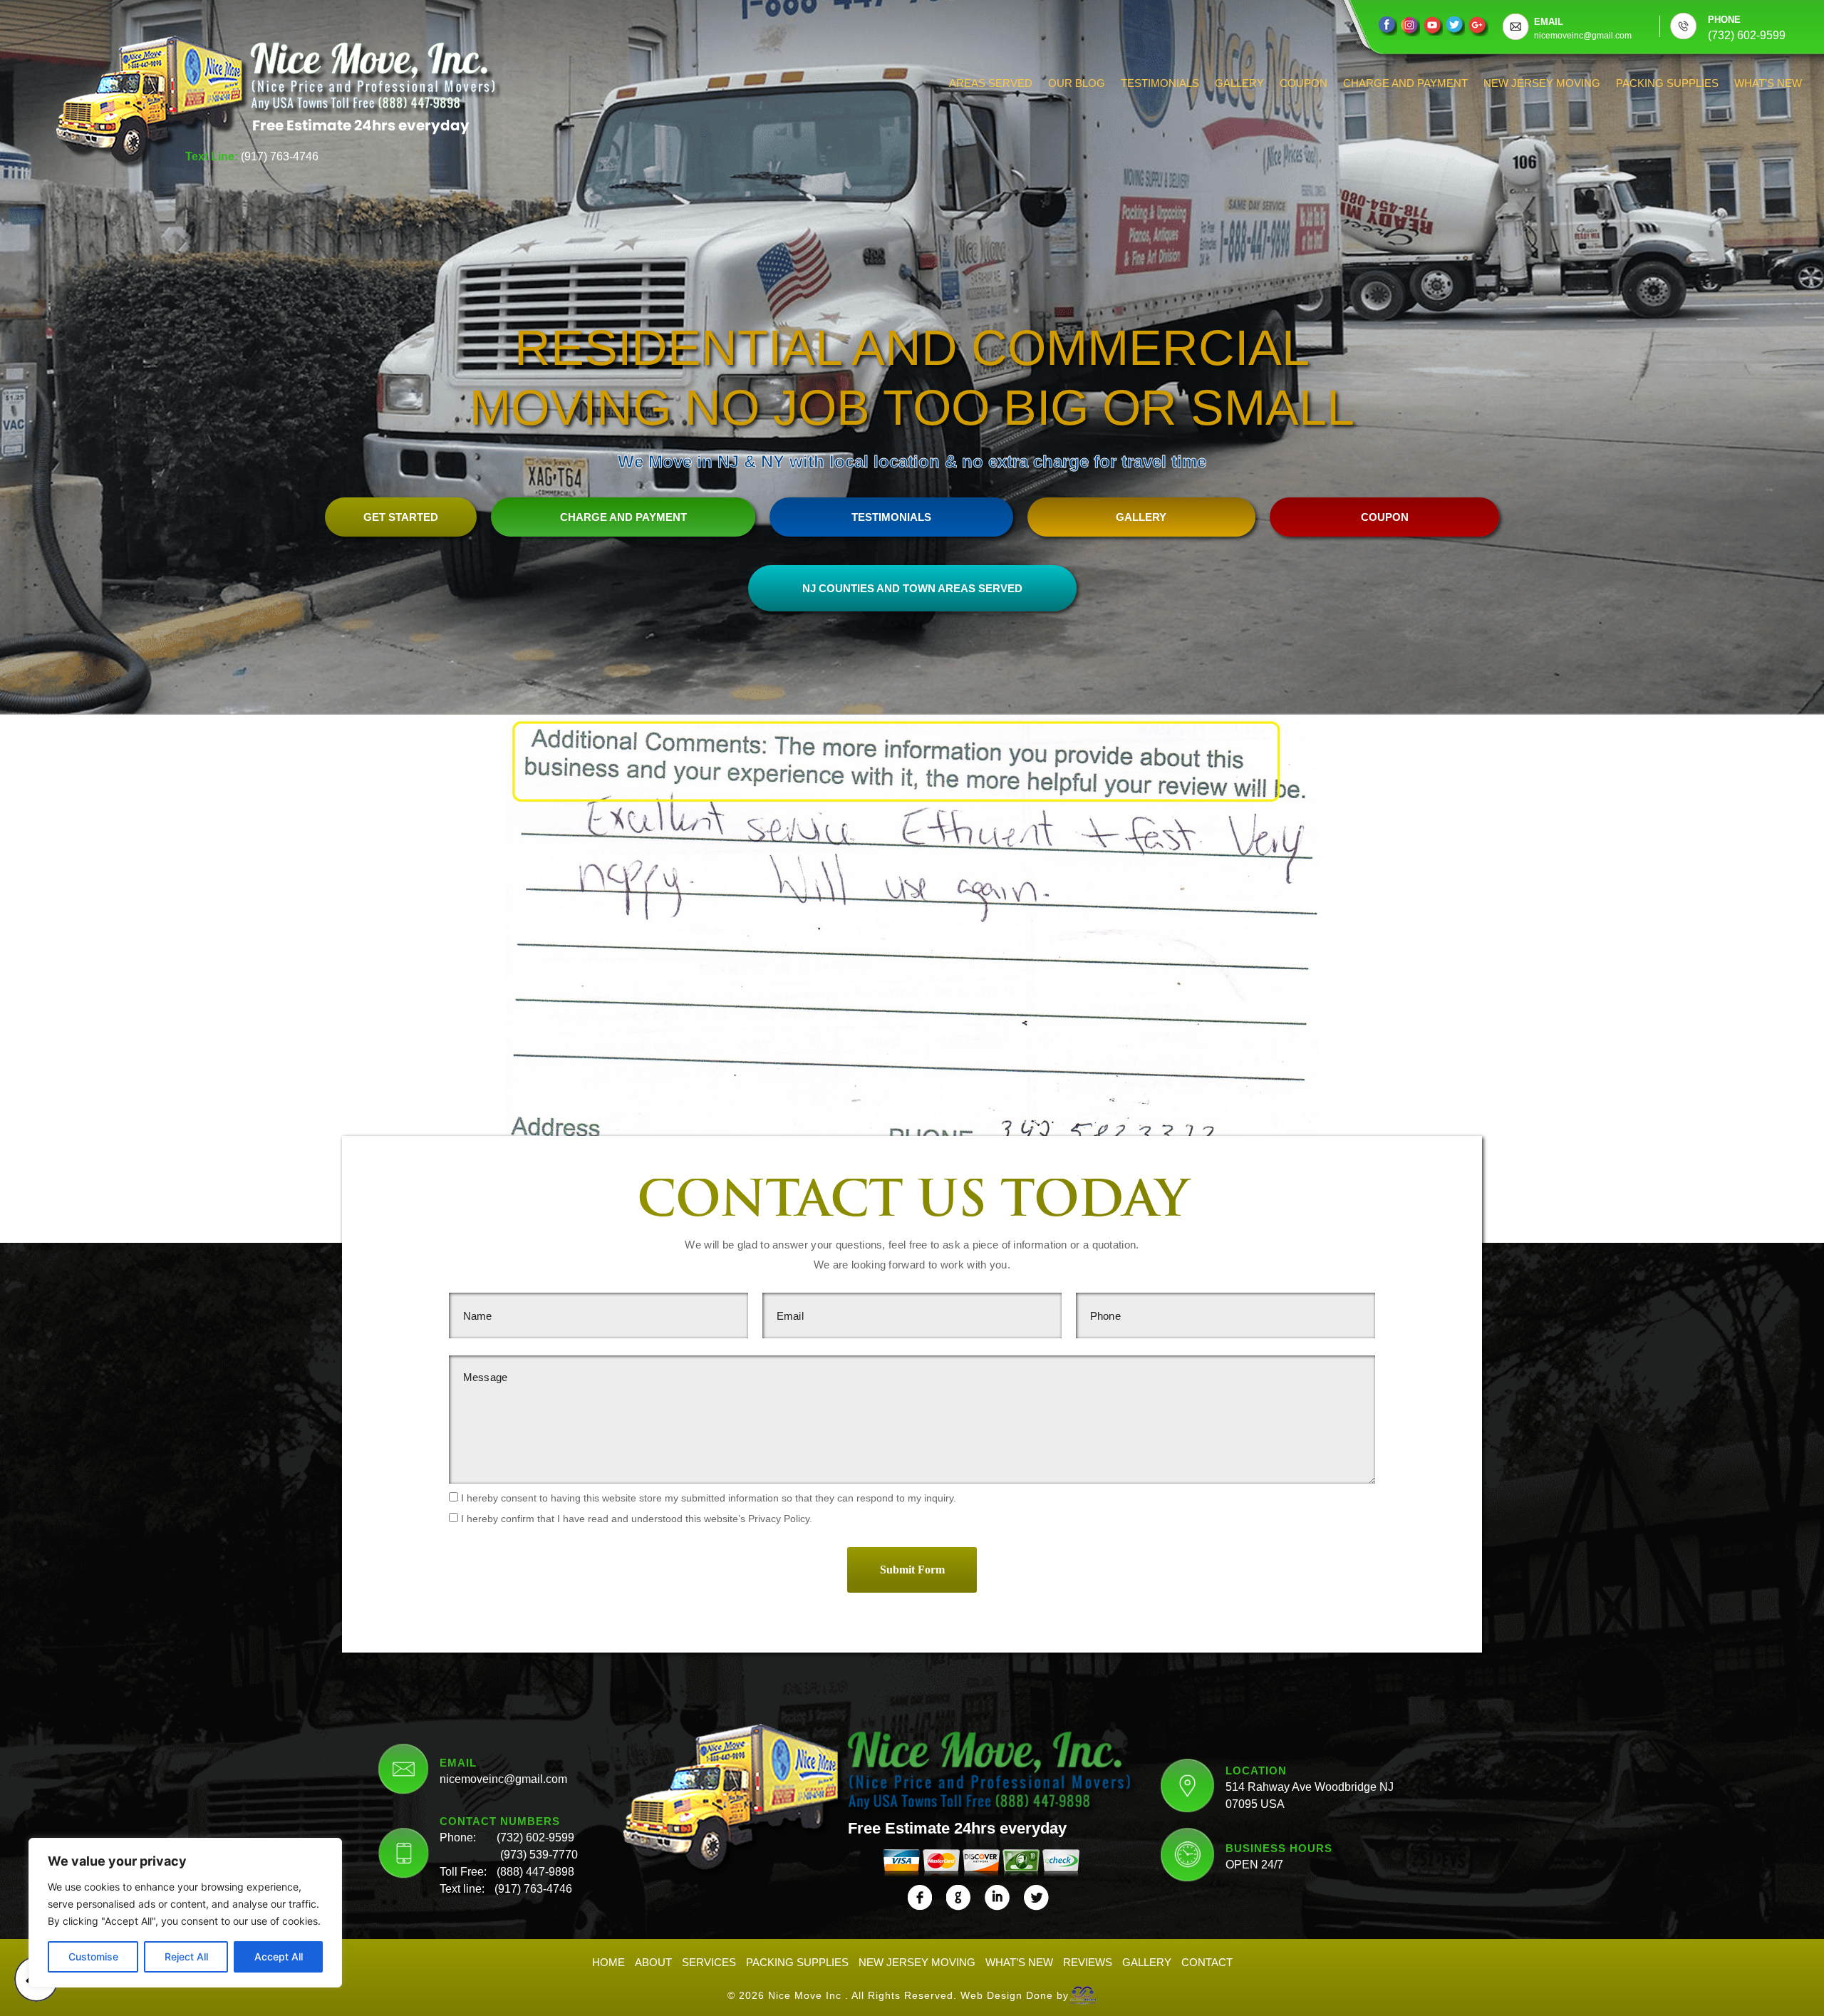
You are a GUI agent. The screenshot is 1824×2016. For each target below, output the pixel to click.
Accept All (279, 1956)
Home (608, 1962)
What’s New (1768, 83)
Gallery (1239, 83)
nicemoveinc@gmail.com (503, 1779)
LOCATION (1256, 1771)
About (653, 1962)
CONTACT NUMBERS (500, 1821)
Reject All (186, 1956)
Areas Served (991, 83)
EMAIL (1549, 22)
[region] (185, 1913)
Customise (93, 1956)
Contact (1207, 1962)
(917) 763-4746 (280, 156)
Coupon (1304, 83)
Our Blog (1077, 83)
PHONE (1724, 20)
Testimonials (1160, 83)
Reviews (1088, 1962)
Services (709, 1962)
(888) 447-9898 (535, 1872)
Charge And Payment (1405, 83)
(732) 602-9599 (535, 1837)
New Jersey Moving (1542, 83)
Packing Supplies (1667, 83)
